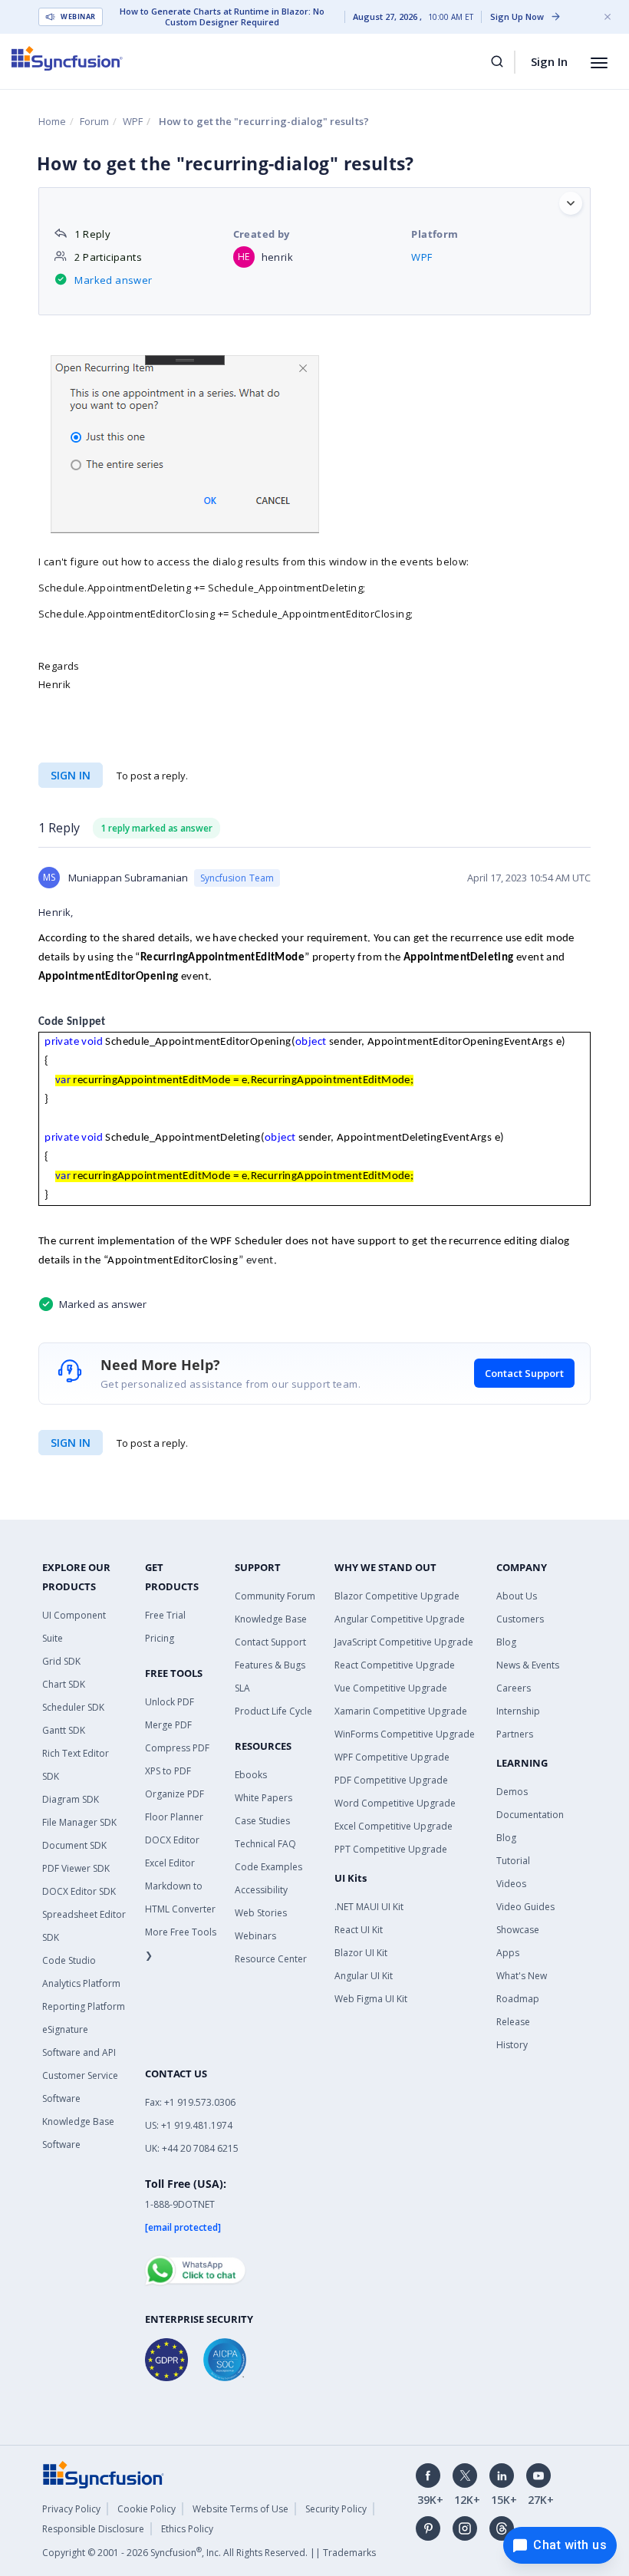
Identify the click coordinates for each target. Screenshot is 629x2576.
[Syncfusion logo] (67, 58)
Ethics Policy (187, 2529)
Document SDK (74, 1845)
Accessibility (261, 1890)
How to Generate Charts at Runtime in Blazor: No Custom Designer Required (222, 17)
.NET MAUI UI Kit (369, 1907)
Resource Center (271, 1959)
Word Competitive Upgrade (395, 1803)
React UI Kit (359, 1930)
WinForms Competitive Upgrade (405, 1734)
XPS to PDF (168, 1771)
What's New (522, 1976)
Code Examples (268, 1867)
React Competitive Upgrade (395, 1665)
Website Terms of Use (240, 2509)
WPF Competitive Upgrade (392, 1757)
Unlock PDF (170, 1702)
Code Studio (69, 1960)
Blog (506, 1642)
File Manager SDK (79, 1822)
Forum (94, 121)
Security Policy (336, 2509)
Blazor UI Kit (361, 1953)
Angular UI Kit (364, 1976)
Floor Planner (174, 1817)
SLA (242, 1688)
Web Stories (261, 1913)
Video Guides (525, 1907)
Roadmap (518, 1999)
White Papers (263, 1798)
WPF (133, 121)
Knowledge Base (271, 1619)
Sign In (549, 61)
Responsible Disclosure (93, 2529)
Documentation (530, 1815)
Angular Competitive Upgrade (400, 1619)
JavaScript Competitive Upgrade (404, 1642)
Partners (515, 1734)
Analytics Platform (81, 1983)
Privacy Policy (71, 2509)
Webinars (255, 1936)
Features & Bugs (270, 1665)
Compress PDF (177, 1748)
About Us (517, 1596)
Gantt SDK (64, 1730)
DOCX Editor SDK (79, 1891)
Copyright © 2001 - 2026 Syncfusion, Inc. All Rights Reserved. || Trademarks (209, 2553)
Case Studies (262, 1821)
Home (52, 121)
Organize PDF (175, 1794)
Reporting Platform (84, 2006)
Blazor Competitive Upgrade (397, 1596)
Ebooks (251, 1775)
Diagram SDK (71, 1799)
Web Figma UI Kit (371, 1999)
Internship (518, 1711)
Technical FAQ (265, 1844)
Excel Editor (170, 1863)
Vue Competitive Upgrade (391, 1688)
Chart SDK (64, 1684)
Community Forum (275, 1596)
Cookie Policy (147, 2509)
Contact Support (524, 1373)
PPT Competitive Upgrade (391, 1849)
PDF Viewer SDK (76, 1868)
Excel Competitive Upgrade (394, 1826)
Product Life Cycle (273, 1711)
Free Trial (165, 1615)
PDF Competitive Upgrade (391, 1780)
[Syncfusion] (104, 2473)
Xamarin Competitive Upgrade (401, 1711)
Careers (514, 1688)
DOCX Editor (172, 1840)
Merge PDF (168, 1725)
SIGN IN (71, 1443)
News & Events (528, 1665)
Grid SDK (61, 1661)
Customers (520, 1619)
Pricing (160, 1638)
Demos (512, 1792)
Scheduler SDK (73, 1707)
